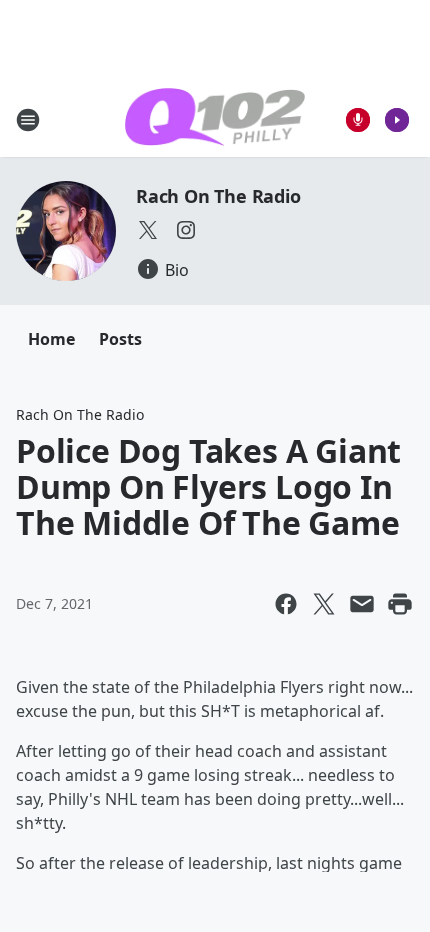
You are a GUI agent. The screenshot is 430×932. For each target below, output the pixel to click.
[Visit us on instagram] (186, 230)
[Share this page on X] (324, 604)
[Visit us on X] (148, 230)
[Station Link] (215, 119)
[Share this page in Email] (362, 604)
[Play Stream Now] (397, 120)
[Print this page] (400, 604)
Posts (120, 339)
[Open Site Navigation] (28, 120)
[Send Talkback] (358, 120)
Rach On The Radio (218, 196)
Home (51, 339)
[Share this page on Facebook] (286, 604)
